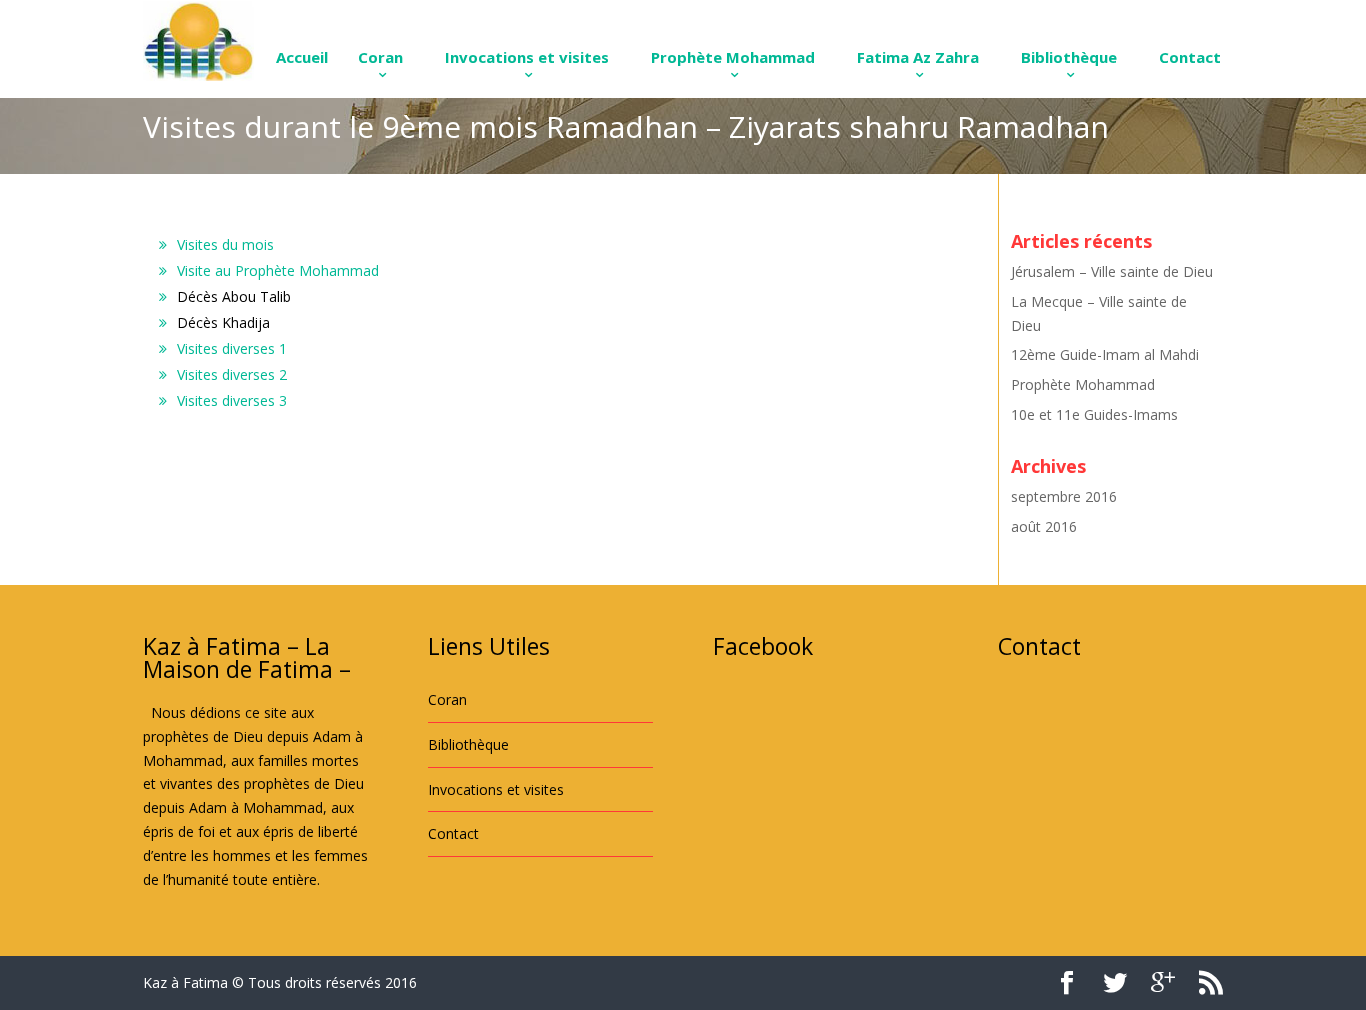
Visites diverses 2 (232, 374)
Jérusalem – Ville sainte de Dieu (1112, 271)
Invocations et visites (527, 57)
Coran (380, 57)
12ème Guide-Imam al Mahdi (1105, 354)
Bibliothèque (1069, 57)
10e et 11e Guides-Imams (1094, 414)
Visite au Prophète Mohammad (278, 270)
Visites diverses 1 (232, 348)
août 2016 (1044, 526)
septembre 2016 (1064, 496)
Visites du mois (225, 244)
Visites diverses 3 (232, 400)
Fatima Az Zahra (918, 57)
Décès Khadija (223, 322)
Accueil (302, 57)
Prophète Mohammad (733, 57)
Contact (1190, 57)
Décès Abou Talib (234, 296)
